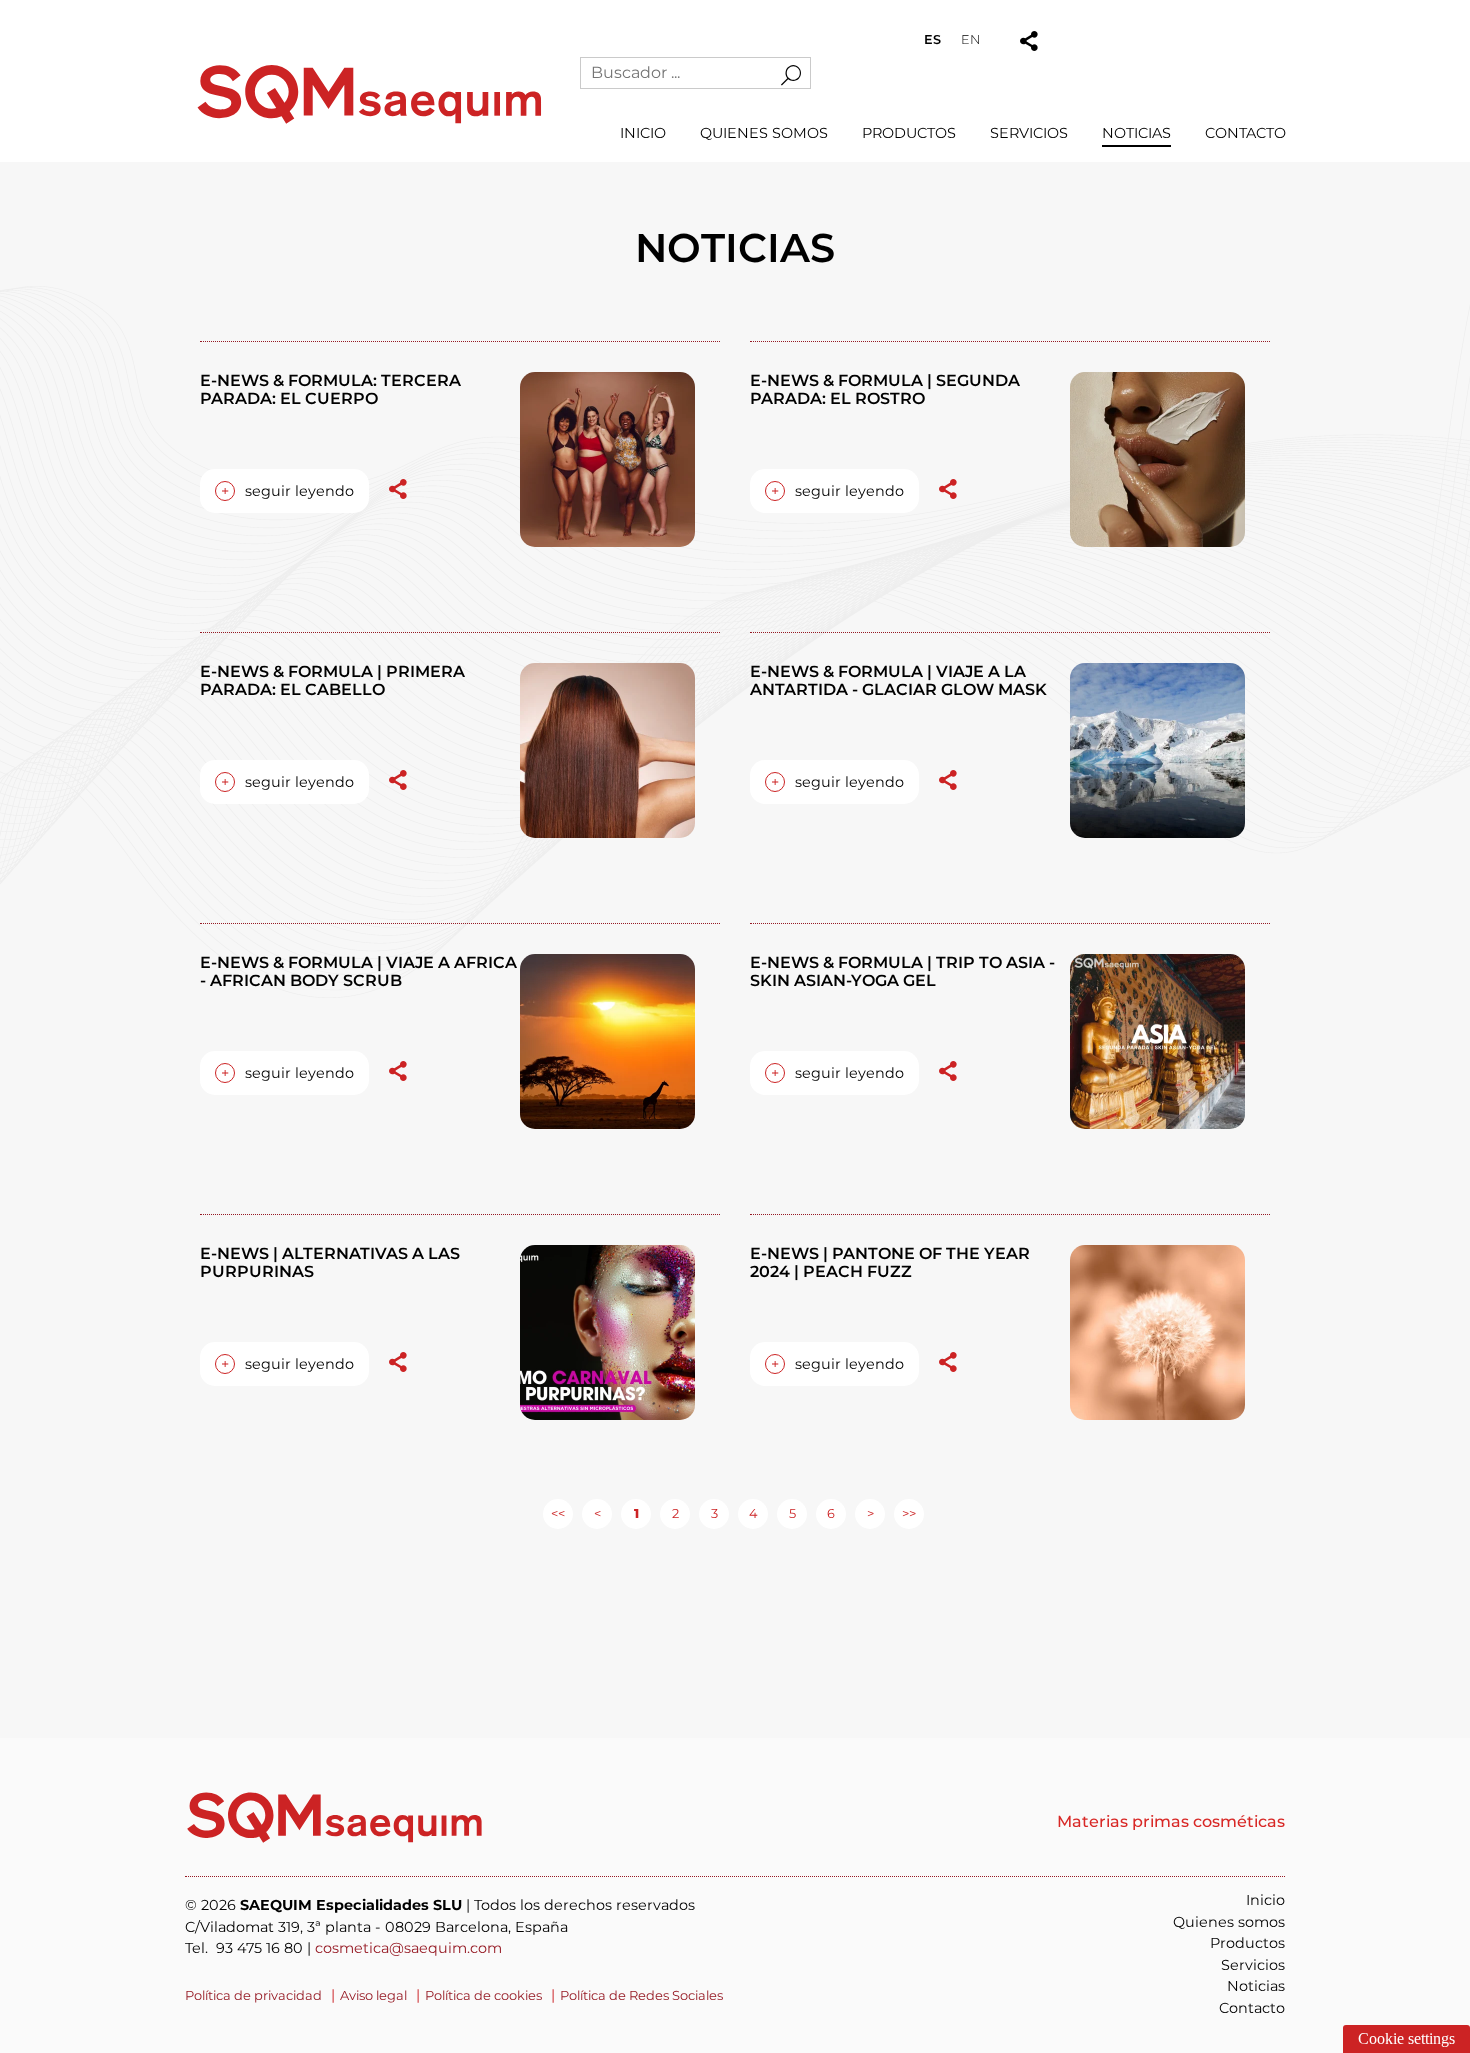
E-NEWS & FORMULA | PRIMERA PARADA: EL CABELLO (332, 680)
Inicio (643, 133)
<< (558, 1513)
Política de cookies (483, 1995)
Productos (909, 133)
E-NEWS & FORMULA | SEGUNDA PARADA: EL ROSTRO (885, 389)
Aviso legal (373, 1995)
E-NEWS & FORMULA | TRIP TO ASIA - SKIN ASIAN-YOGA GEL (902, 971)
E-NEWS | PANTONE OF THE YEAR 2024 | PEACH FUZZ (890, 1262)
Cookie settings (1406, 2038)
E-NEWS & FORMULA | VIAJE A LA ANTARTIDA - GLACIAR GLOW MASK (898, 680)
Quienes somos (764, 133)
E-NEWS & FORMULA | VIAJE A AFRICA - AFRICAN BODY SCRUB (358, 971)
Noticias (1136, 133)
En (970, 39)
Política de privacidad (253, 1995)
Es (932, 39)
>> (909, 1513)
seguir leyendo (287, 491)
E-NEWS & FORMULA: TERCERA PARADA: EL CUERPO (330, 389)
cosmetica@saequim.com (408, 1948)
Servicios (1029, 133)
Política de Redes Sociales (641, 1995)
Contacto (1245, 133)
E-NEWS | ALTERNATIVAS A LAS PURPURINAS (330, 1262)
